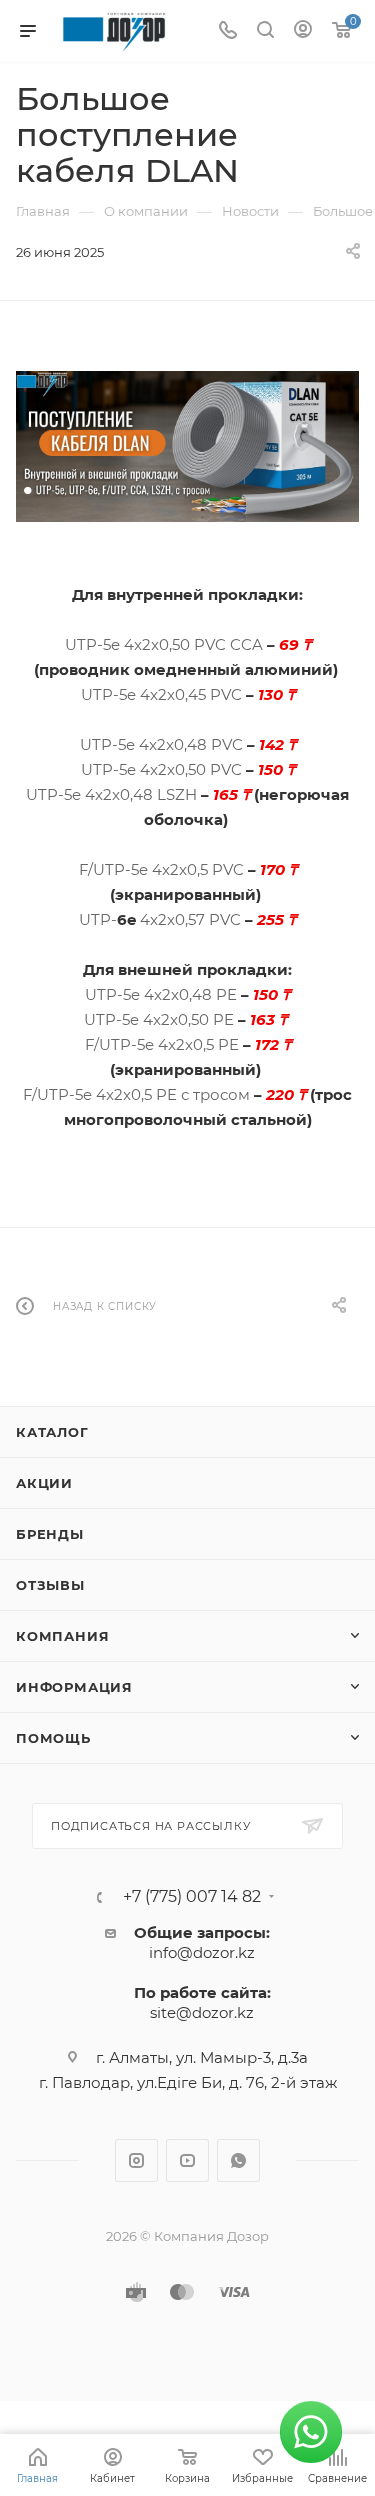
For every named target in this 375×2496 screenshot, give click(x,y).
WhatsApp (238, 2160)
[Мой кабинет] (303, 31)
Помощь (53, 1738)
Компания (62, 1636)
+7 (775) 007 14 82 (192, 1897)
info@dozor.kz (202, 1952)
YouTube (187, 2160)
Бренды (50, 1534)
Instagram (136, 2160)
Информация (74, 1687)
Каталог (52, 1432)
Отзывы (50, 1585)
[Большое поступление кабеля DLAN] (187, 446)
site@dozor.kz (202, 2012)
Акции (44, 1483)
